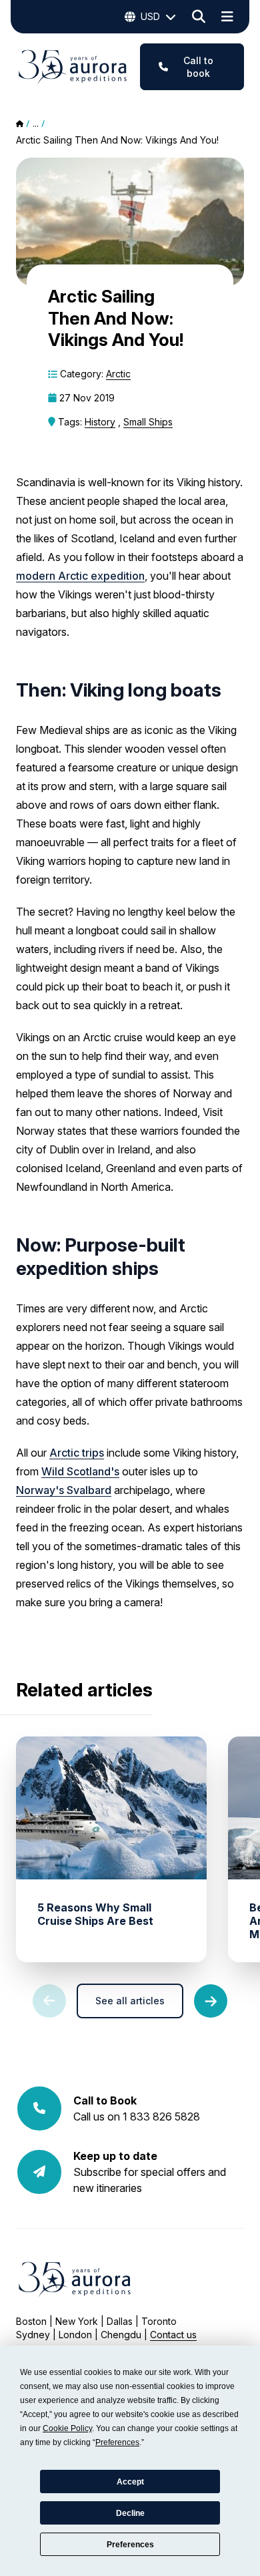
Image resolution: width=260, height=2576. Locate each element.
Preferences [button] (117, 2442)
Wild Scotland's (80, 1471)
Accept (130, 2482)
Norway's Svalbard (64, 1490)
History (100, 422)
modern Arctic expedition (80, 576)
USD (150, 16)
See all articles (130, 2001)
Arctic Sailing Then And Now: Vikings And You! (117, 140)
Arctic (118, 374)
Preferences (130, 2545)
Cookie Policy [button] (67, 2428)
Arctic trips (77, 1453)
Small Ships (148, 422)
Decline (130, 2513)
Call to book (198, 67)
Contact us (173, 2335)
